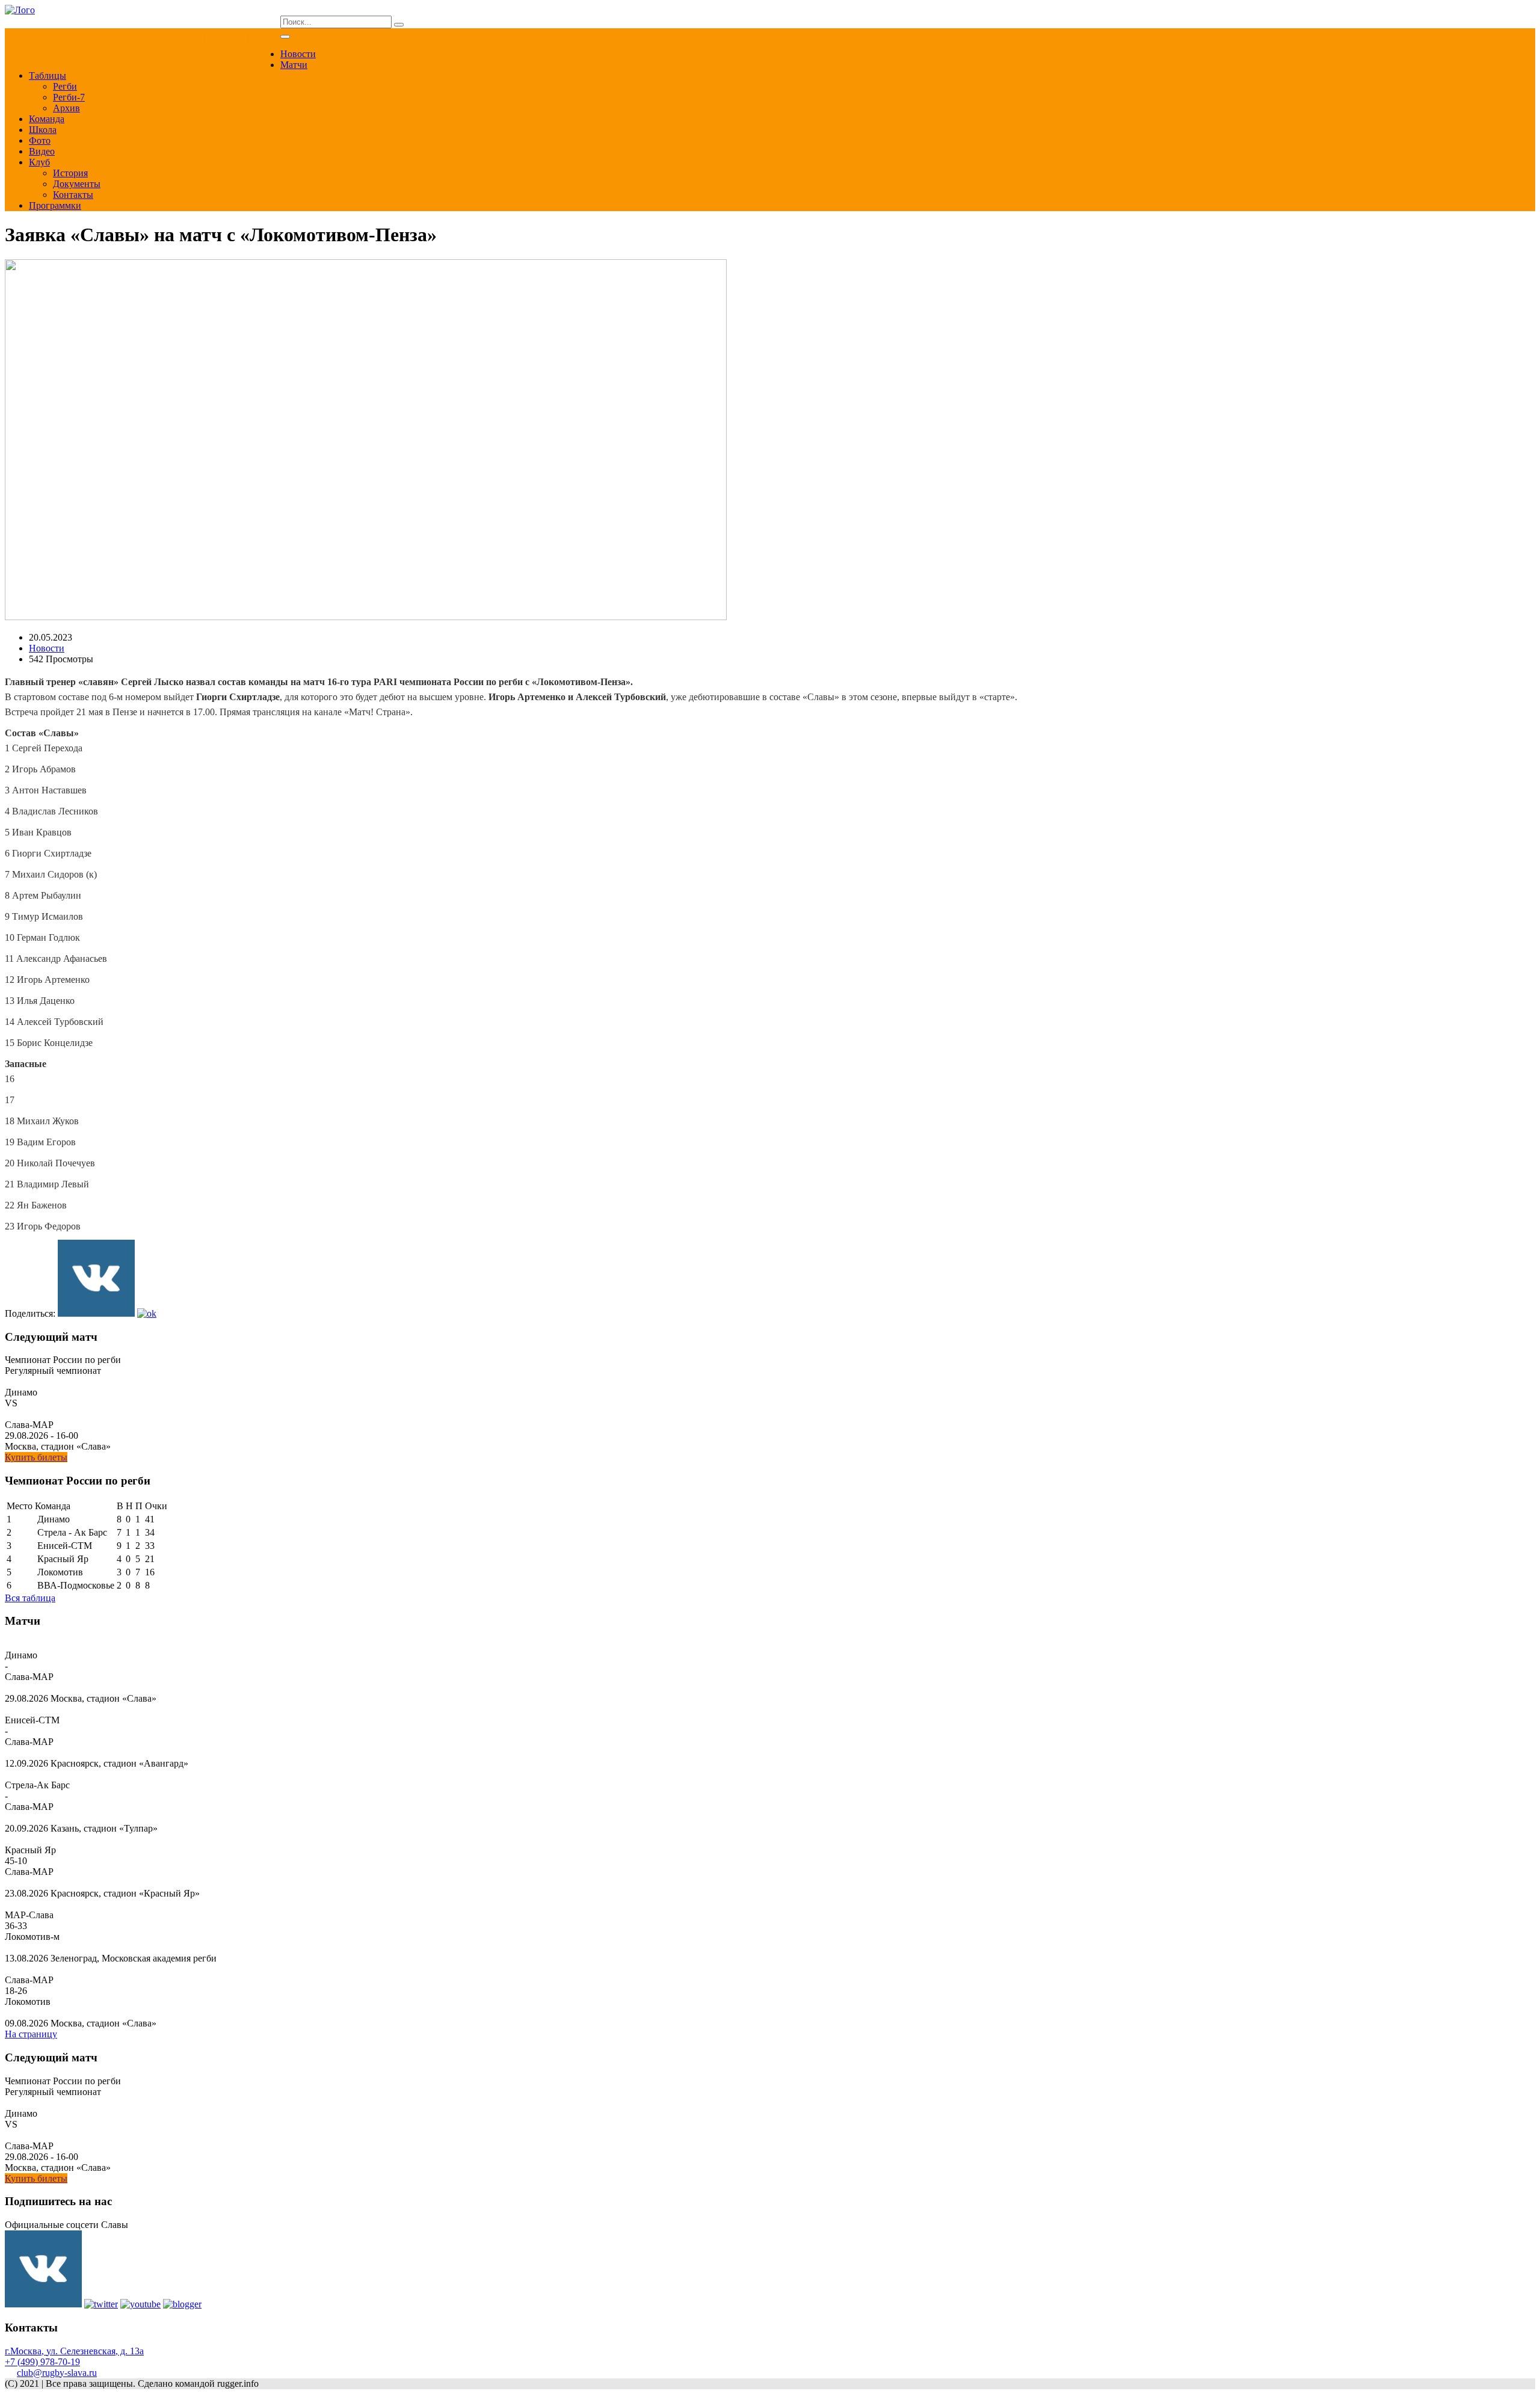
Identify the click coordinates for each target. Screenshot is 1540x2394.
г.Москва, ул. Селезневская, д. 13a (74, 2351)
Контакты (73, 195)
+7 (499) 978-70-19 (42, 2362)
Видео (42, 151)
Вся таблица (30, 1598)
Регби (65, 86)
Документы (77, 184)
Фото (40, 140)
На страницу (31, 2034)
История (70, 173)
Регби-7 (69, 97)
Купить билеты (36, 1457)
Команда (47, 119)
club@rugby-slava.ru (57, 2373)
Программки (55, 205)
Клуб (39, 162)
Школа (43, 130)
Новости (298, 54)
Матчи (294, 65)
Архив (66, 108)
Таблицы (48, 75)
